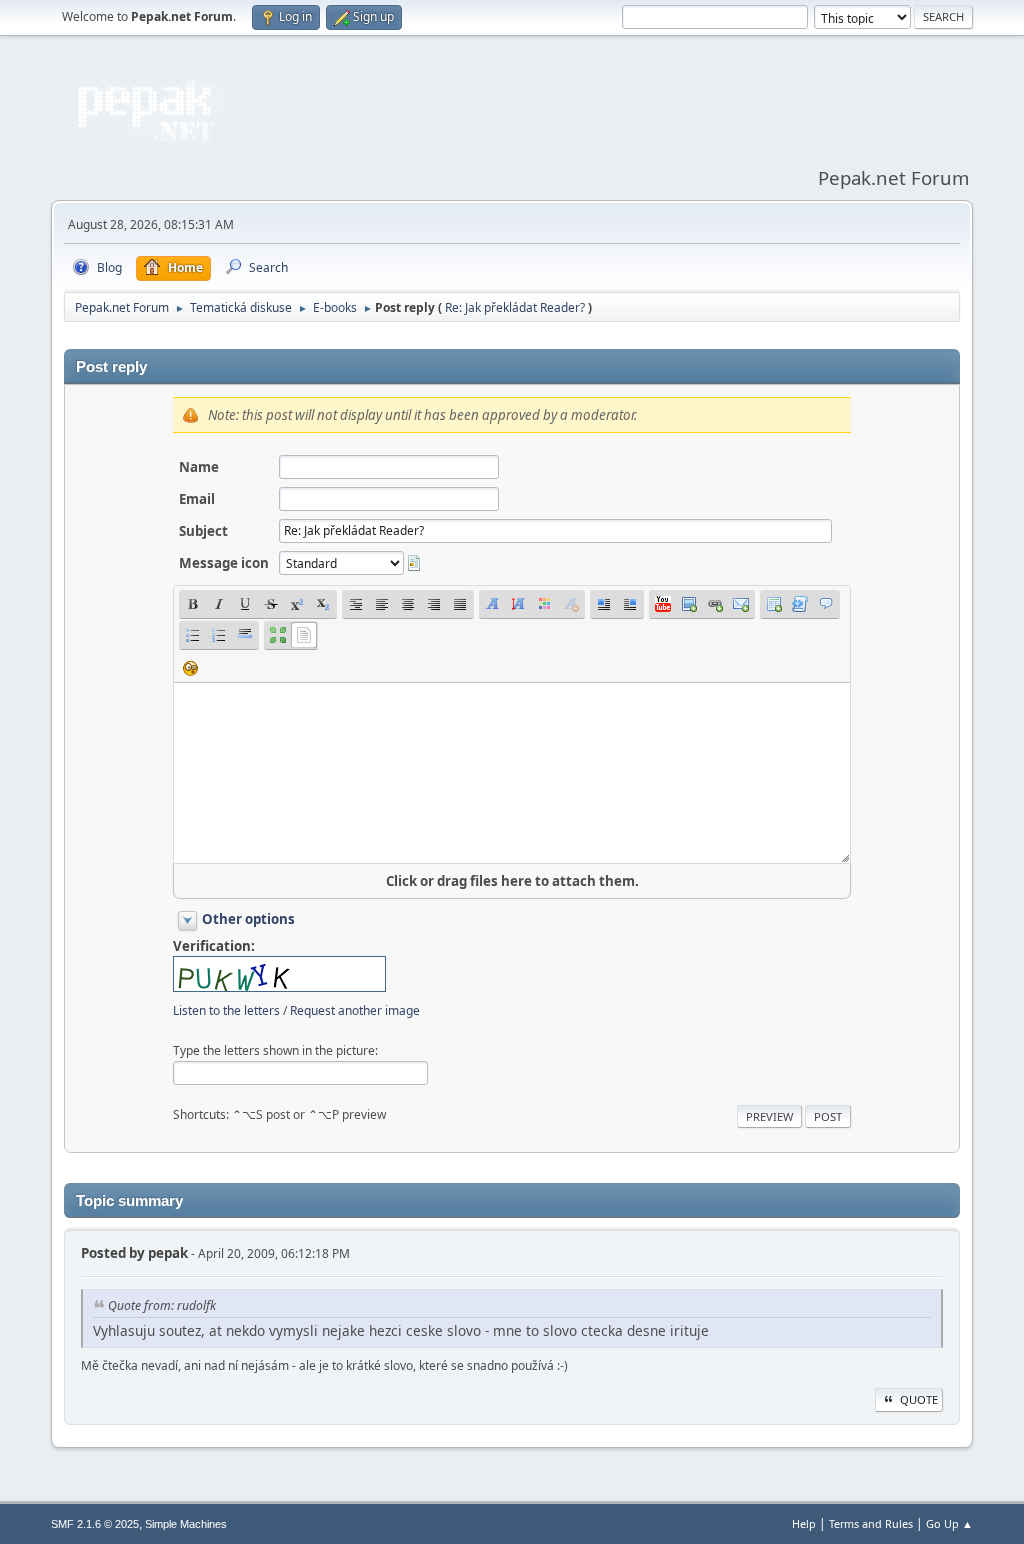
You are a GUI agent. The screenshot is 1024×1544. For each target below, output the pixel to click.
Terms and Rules (871, 1523)
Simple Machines (186, 1524)
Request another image (355, 1010)
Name (199, 467)
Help (804, 1523)
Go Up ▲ (949, 1523)
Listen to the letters (226, 1010)
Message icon (224, 563)
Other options (248, 919)
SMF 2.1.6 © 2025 (95, 1524)
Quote (919, 1399)
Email (197, 499)
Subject (203, 531)
